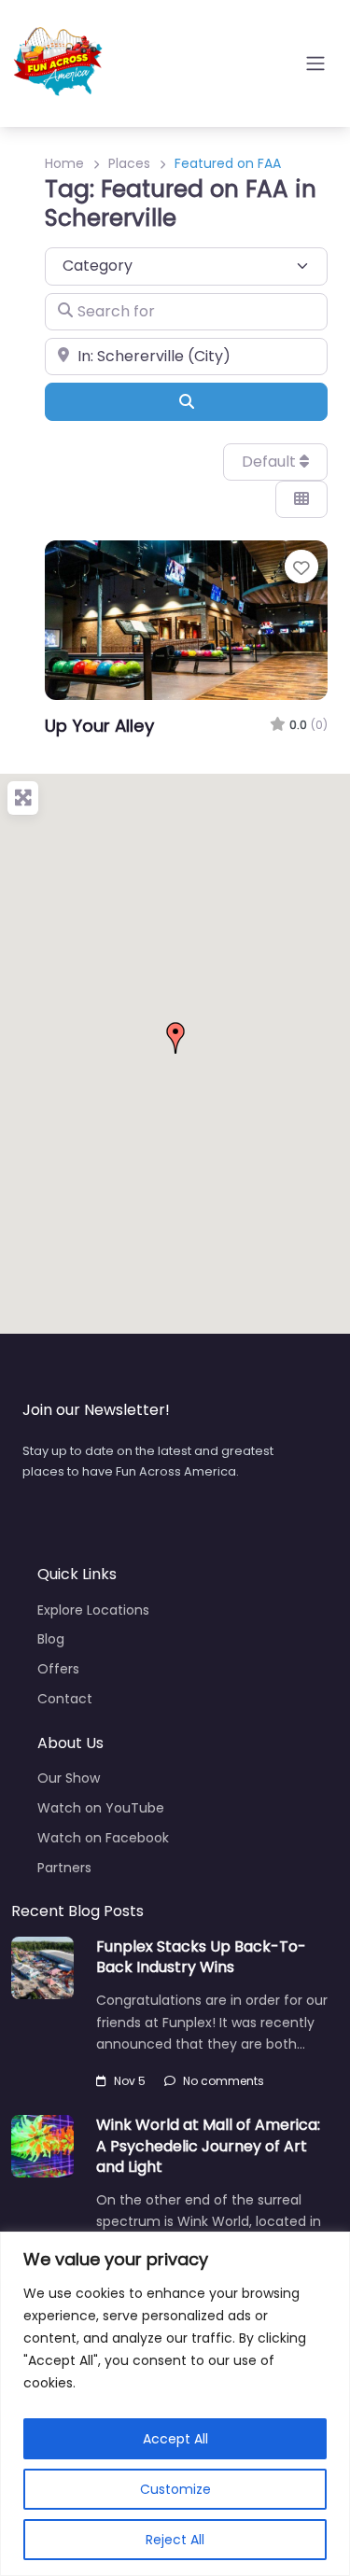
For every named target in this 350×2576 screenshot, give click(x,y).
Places (129, 163)
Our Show (69, 1778)
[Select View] (301, 499)
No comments (224, 2081)
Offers (58, 1669)
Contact (65, 1699)
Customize (175, 2489)
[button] (175, 1038)
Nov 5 (130, 2081)
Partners (64, 1868)
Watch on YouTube (101, 1808)
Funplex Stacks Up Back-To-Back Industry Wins (201, 1957)
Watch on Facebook (103, 1838)
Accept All (175, 2439)
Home (64, 163)
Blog (51, 1639)
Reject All (175, 2540)
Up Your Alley (99, 726)
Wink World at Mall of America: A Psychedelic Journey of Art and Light (208, 2146)
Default (271, 462)
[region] (175, 2404)
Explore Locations (93, 1610)
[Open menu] (315, 63)
